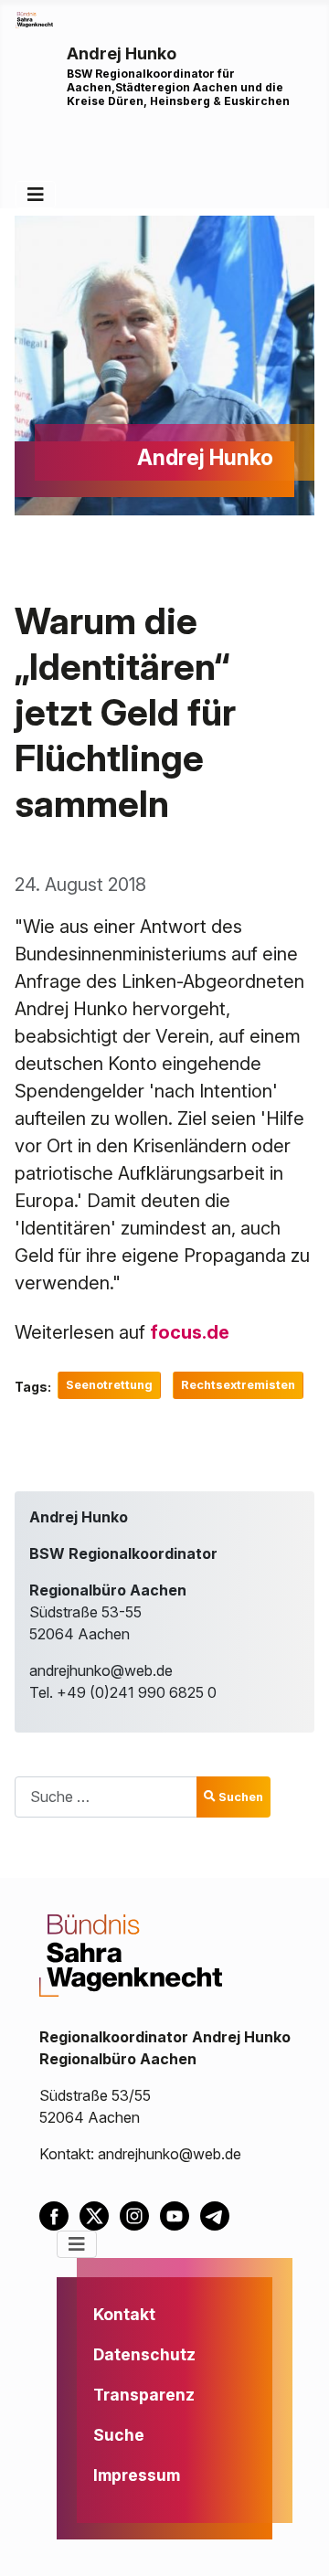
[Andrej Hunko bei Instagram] (140, 2214)
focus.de (190, 1332)
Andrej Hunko (122, 53)
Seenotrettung (109, 1385)
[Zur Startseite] (34, 18)
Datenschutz (144, 2354)
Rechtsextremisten (238, 1385)
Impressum (137, 2475)
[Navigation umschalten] (36, 195)
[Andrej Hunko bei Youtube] (180, 2214)
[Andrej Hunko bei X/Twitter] (100, 2214)
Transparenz (144, 2395)
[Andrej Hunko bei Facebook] (59, 2214)
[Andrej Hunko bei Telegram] (218, 2214)
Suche (119, 2435)
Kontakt (124, 2314)
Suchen (241, 1797)
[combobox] (106, 1797)
